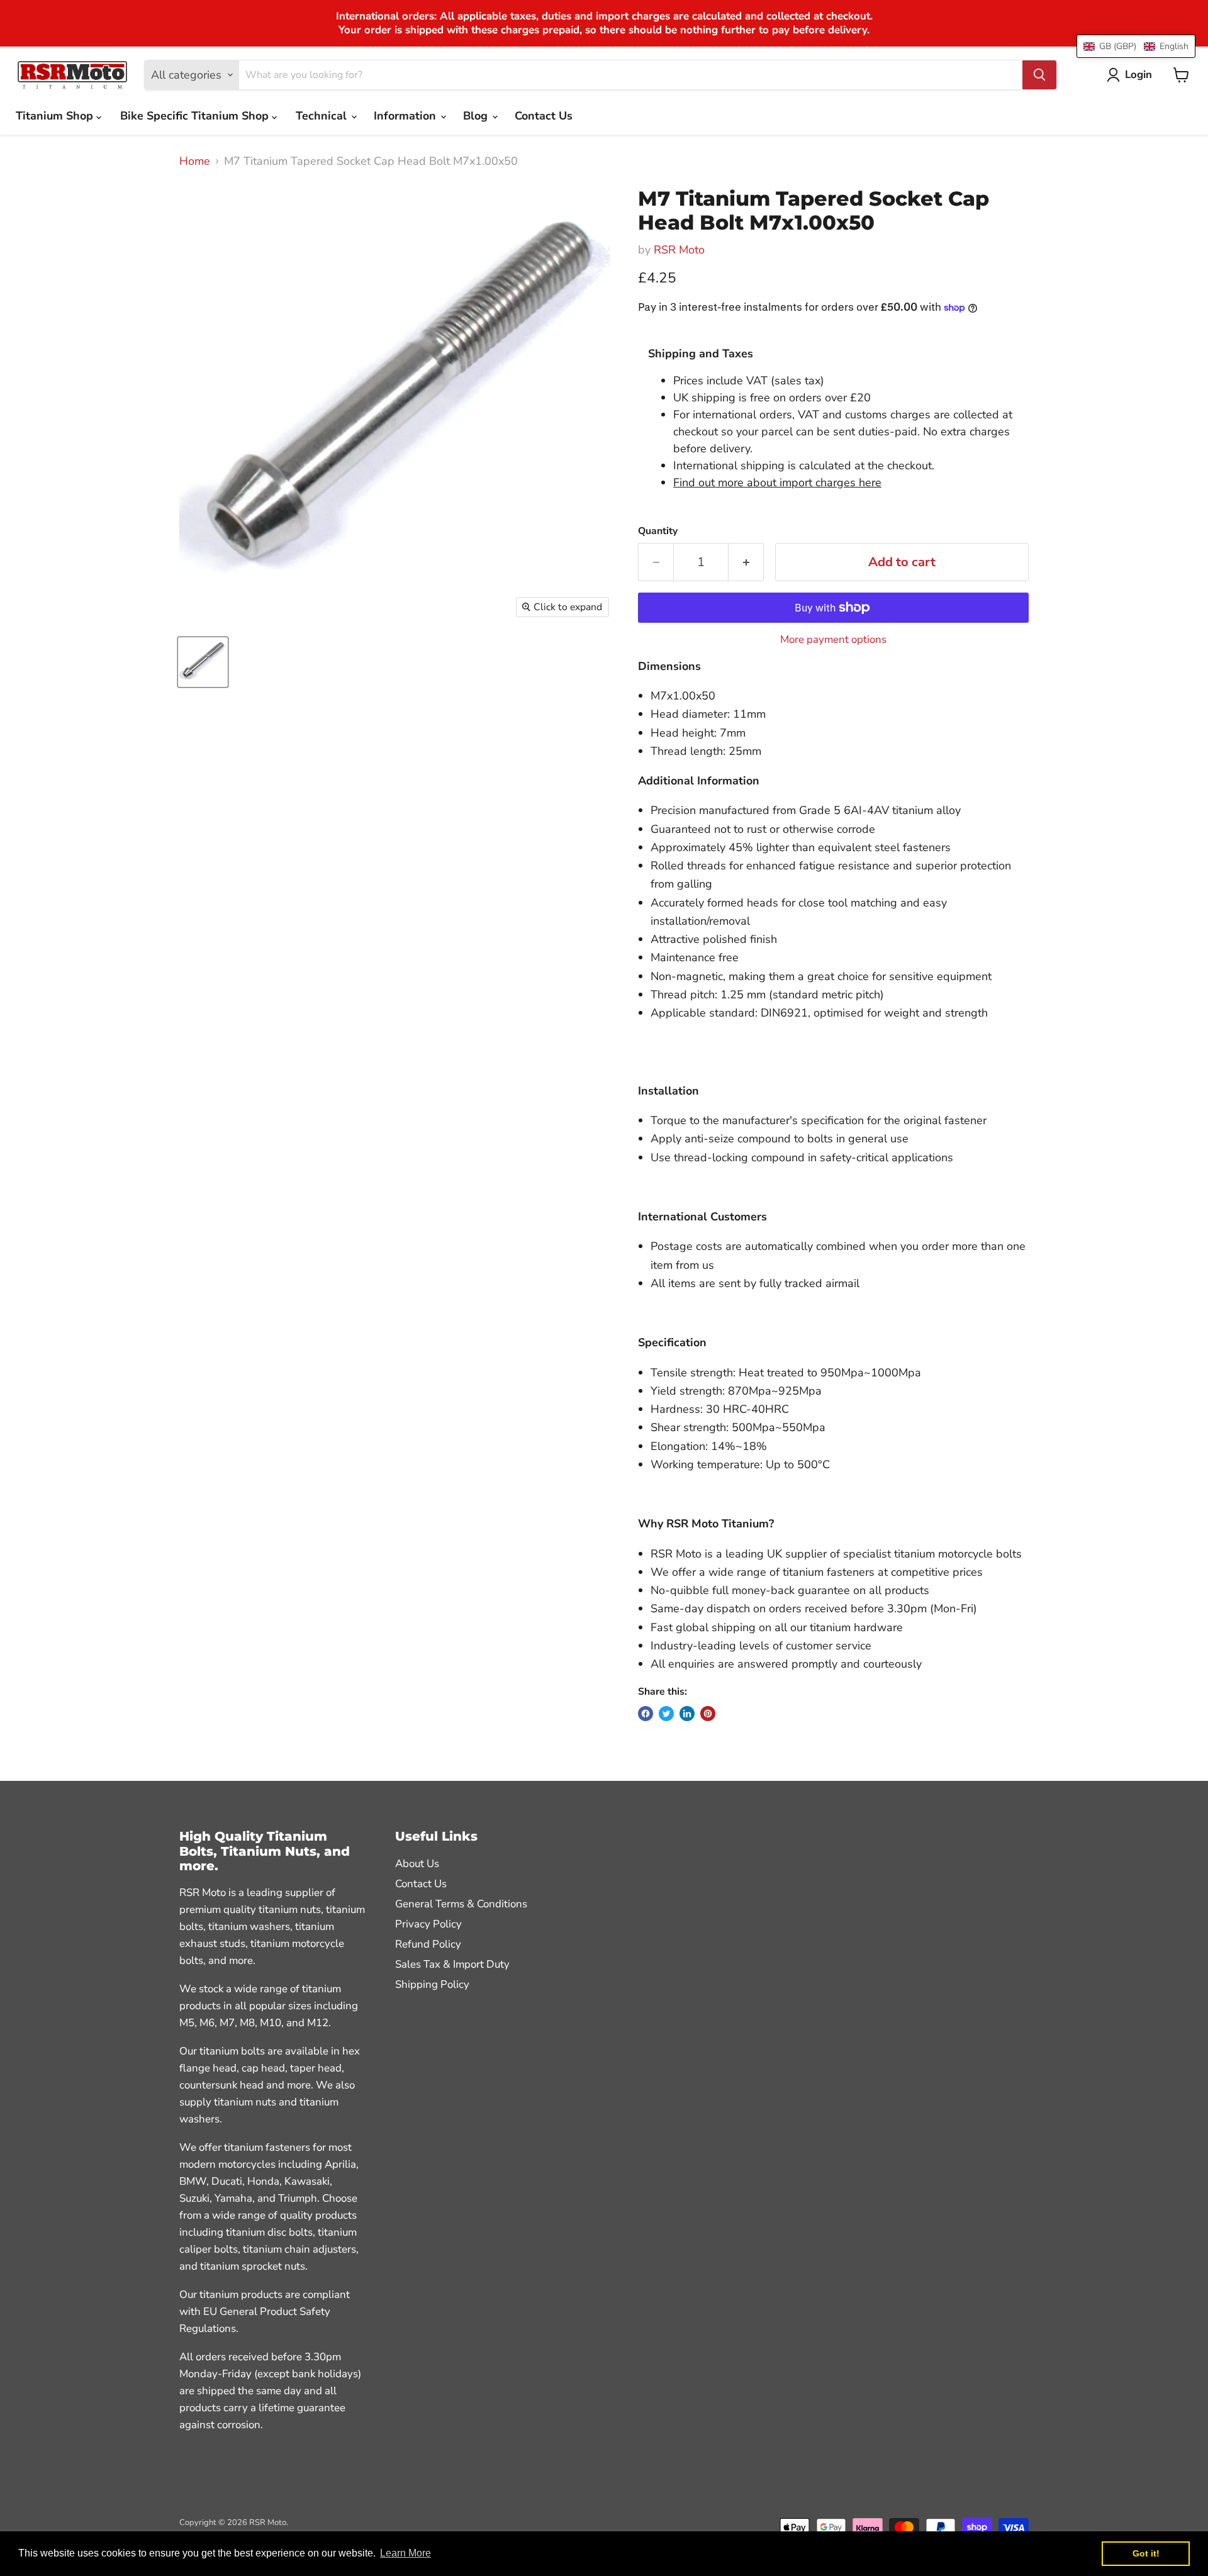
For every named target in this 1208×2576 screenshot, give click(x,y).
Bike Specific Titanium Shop (196, 116)
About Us (417, 1864)
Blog (477, 116)
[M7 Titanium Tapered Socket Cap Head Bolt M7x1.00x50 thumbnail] (203, 662)
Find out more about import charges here (777, 482)
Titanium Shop (56, 116)
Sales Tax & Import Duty (452, 1964)
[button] (1136, 46)
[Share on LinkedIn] (687, 1714)
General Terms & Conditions (461, 1904)
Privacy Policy (428, 1924)
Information (406, 116)
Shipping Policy (432, 1984)
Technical (323, 116)
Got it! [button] (1146, 2553)
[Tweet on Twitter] (666, 1714)
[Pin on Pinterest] (708, 1714)
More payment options (833, 639)
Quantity (658, 531)
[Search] (1039, 75)
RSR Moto (679, 250)
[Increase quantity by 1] (746, 562)
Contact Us (544, 116)
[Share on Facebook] (646, 1714)
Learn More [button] (405, 2553)
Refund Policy (428, 1944)
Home (195, 161)
